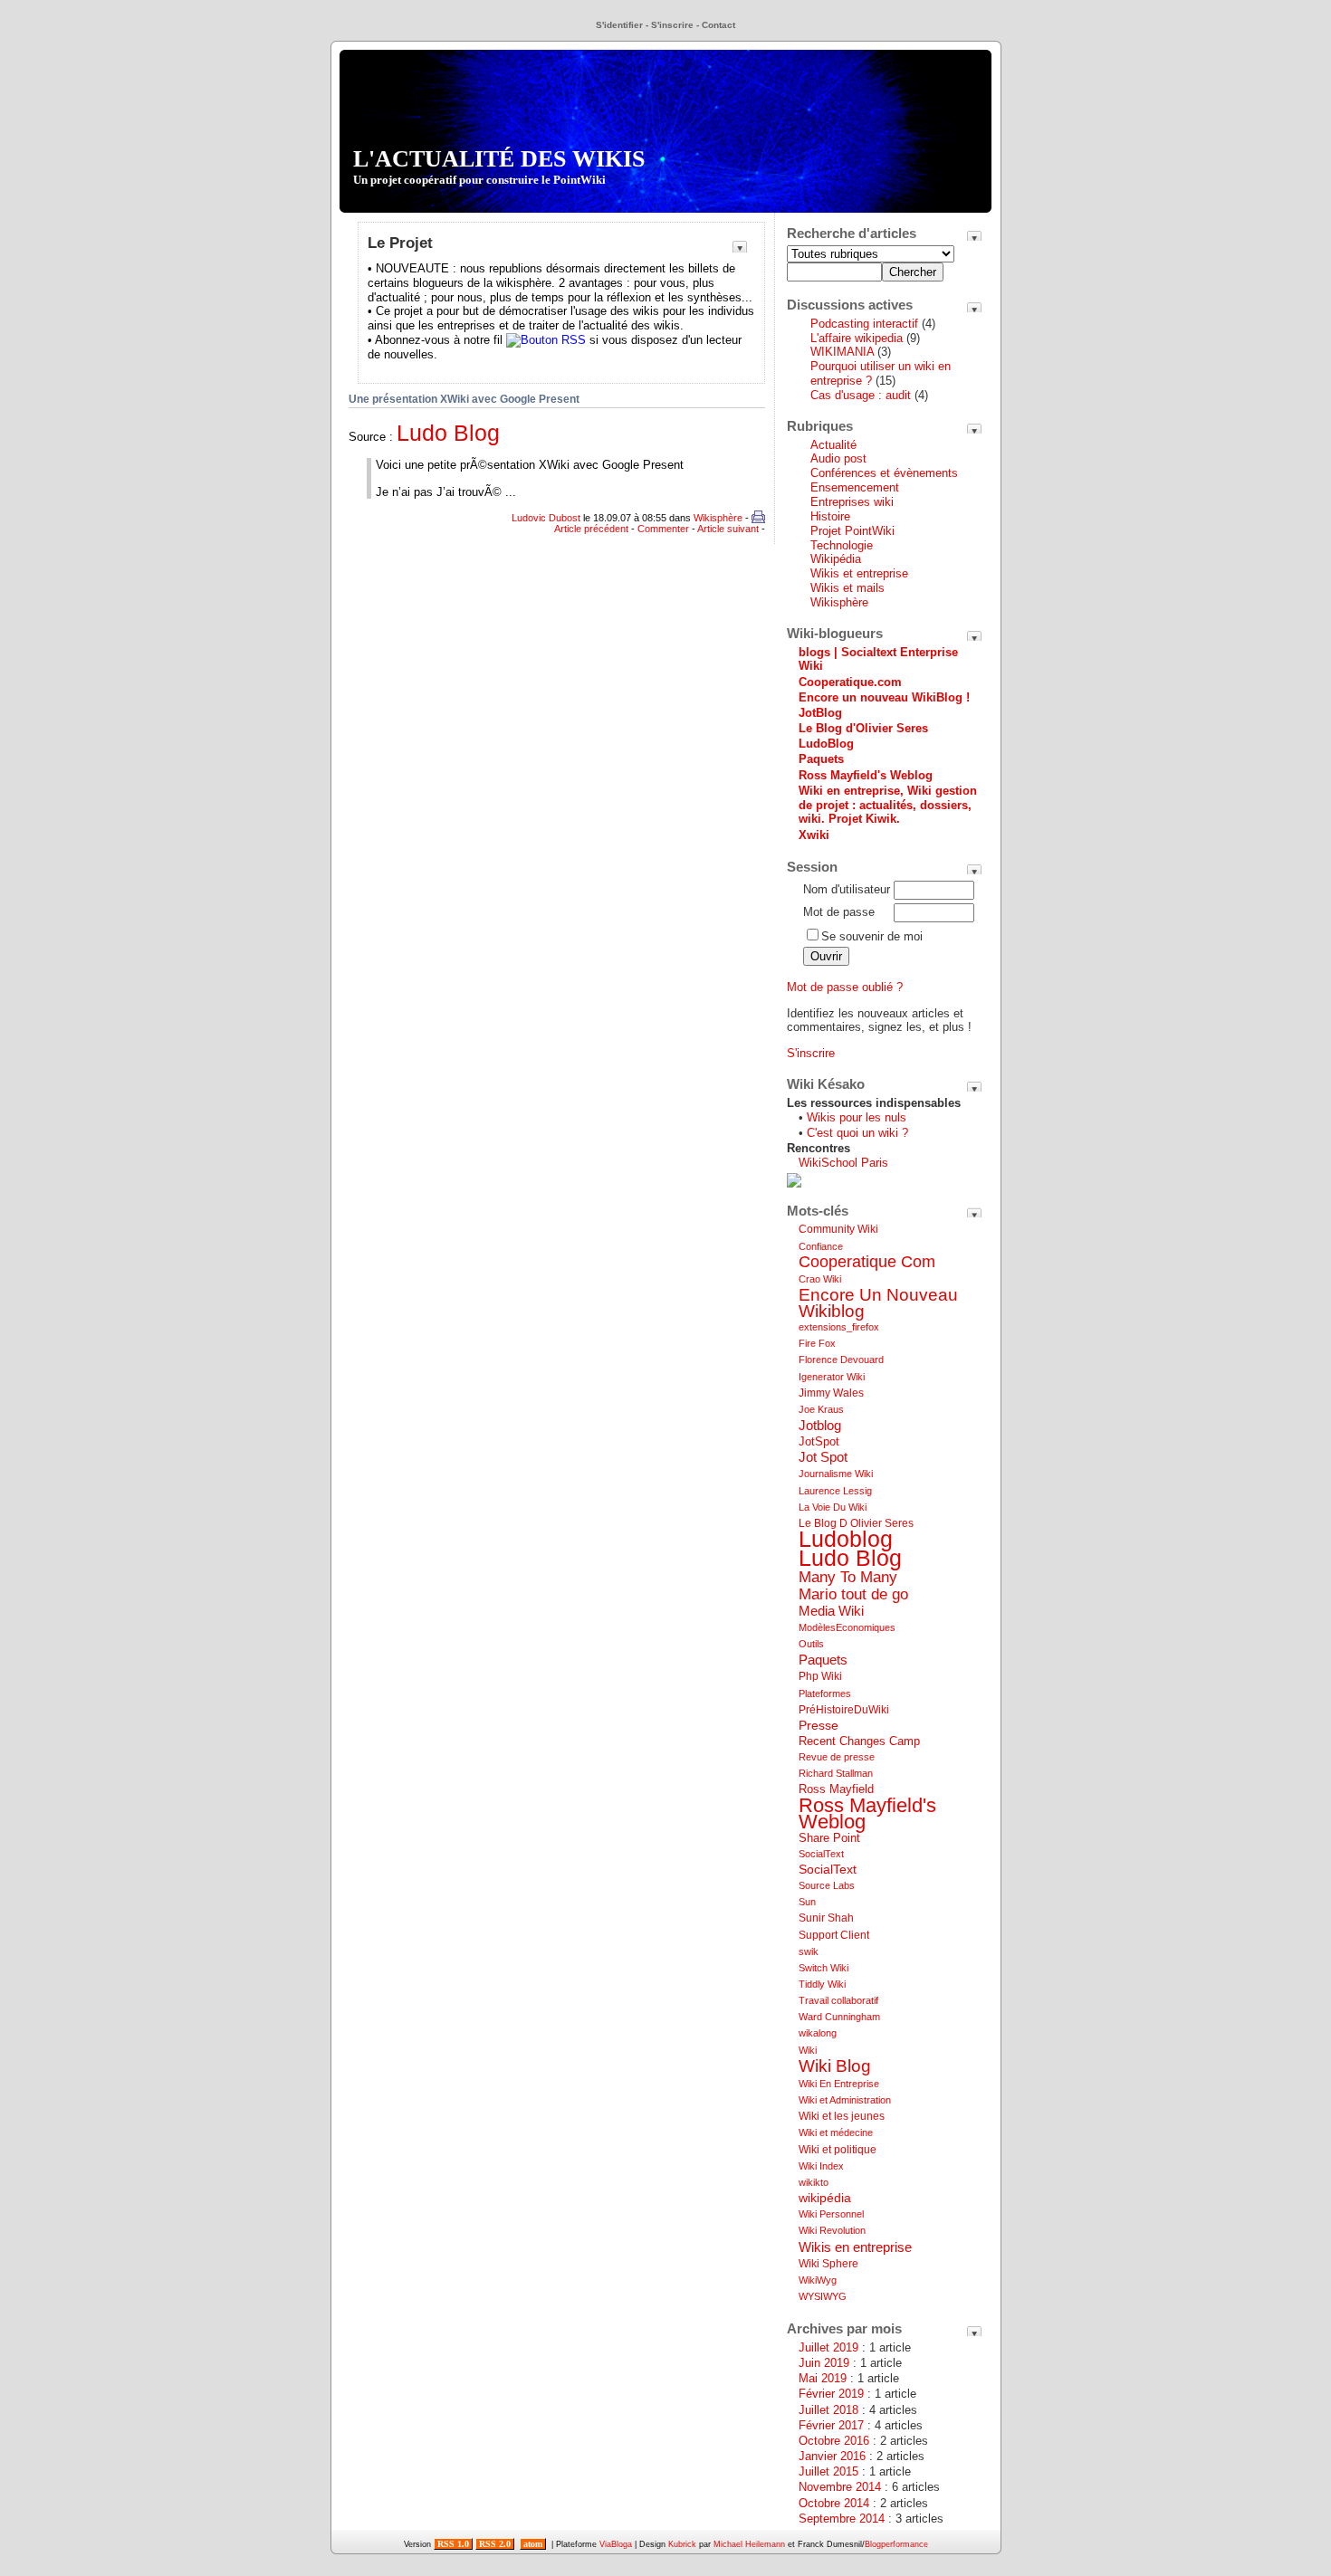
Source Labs (827, 1885)
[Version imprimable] (758, 518)
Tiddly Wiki (822, 1984)
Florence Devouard (841, 1360)
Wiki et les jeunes (842, 2116)
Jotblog (820, 1425)
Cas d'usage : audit (861, 395)
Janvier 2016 (832, 2456)
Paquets (821, 759)
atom (533, 2544)
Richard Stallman (836, 1773)
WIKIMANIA (842, 352)
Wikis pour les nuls (857, 1117)
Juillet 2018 (828, 2410)
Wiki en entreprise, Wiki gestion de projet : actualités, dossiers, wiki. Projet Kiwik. (888, 805)
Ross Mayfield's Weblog (866, 775)
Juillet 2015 (828, 2471)
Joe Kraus (821, 1409)
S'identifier (619, 25)
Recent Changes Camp (859, 1741)
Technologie (842, 545)
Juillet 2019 (828, 2347)
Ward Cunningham (839, 2017)
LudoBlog (826, 744)
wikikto (814, 2182)
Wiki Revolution (832, 2230)
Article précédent (591, 529)
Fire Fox (817, 1343)
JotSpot (819, 1441)
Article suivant (728, 529)
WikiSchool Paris (843, 1163)
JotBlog (820, 713)
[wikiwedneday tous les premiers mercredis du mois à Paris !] (794, 1183)
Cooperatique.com (850, 682)
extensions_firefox (839, 1327)
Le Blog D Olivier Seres (856, 1523)
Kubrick (682, 2544)
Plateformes (825, 1693)
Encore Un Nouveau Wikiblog (878, 1303)
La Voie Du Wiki (833, 1507)
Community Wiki (838, 1229)
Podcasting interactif (864, 324)
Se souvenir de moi (872, 936)
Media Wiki (831, 1611)
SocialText (821, 1854)
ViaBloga (616, 2544)
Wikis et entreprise (859, 573)
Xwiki (814, 835)
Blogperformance (896, 2544)
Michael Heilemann (749, 2544)
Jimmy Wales (831, 1393)
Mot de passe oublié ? (845, 987)
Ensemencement (855, 487)
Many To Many (848, 1577)
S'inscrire (672, 25)
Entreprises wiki (852, 502)
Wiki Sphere (828, 2264)
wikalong (818, 2033)
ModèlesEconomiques (847, 1627)
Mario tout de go (853, 1594)
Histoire (830, 516)
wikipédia (825, 2198)
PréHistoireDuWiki (844, 1710)
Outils (811, 1644)
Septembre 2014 (842, 2519)
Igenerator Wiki (832, 1377)
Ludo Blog (448, 433)
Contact (718, 25)
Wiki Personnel (831, 2214)
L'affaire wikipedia (858, 338)
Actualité (833, 445)
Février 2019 (831, 2394)
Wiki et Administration (845, 2100)
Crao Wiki (820, 1279)
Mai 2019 (823, 2378)
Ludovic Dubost (546, 518)
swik (809, 1951)
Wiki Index (821, 2166)
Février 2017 (831, 2425)
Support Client (834, 1935)
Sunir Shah (826, 1918)
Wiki (808, 2050)
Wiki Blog (835, 2066)
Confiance (821, 1246)
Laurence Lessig (835, 1491)
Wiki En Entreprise (839, 2084)
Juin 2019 (824, 2363)
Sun (807, 1902)
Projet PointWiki (852, 531)
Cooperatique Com (867, 1262)
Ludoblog (846, 1539)
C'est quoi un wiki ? (857, 1133)
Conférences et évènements (884, 473)
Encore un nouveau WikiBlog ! (884, 697)
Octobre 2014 (834, 2503)
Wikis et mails (847, 588)
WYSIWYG (823, 2296)
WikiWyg (818, 2280)
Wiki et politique (838, 2150)
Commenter (663, 529)
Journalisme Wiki (836, 1474)
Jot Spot (823, 1457)
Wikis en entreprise (855, 2247)
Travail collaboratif (838, 2000)
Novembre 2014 (840, 2487)
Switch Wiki (823, 1968)
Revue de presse (837, 1757)
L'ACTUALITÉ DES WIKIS (499, 166)
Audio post (838, 458)
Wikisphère (718, 518)
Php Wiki (820, 1676)
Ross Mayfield (836, 1789)
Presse (819, 1725)
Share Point (829, 1838)
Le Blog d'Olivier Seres (863, 728)
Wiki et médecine (836, 2132)
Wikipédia (836, 559)
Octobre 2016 (834, 2441)
